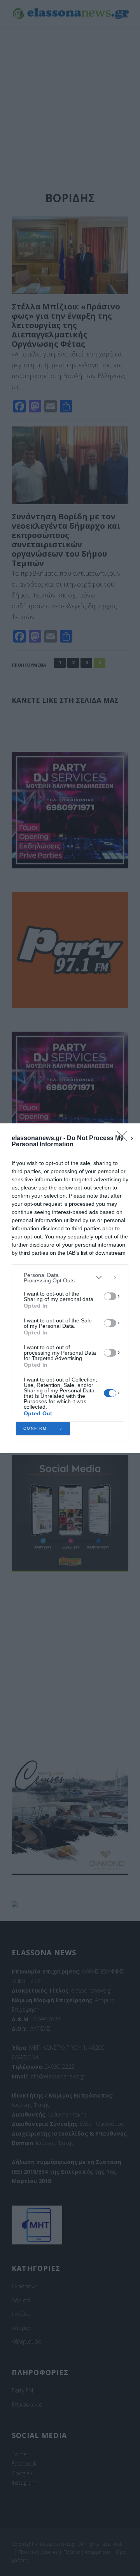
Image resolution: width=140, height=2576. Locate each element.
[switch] (110, 1296)
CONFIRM (35, 1428)
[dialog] (70, 1288)
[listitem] (70, 1278)
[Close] (125, 1139)
